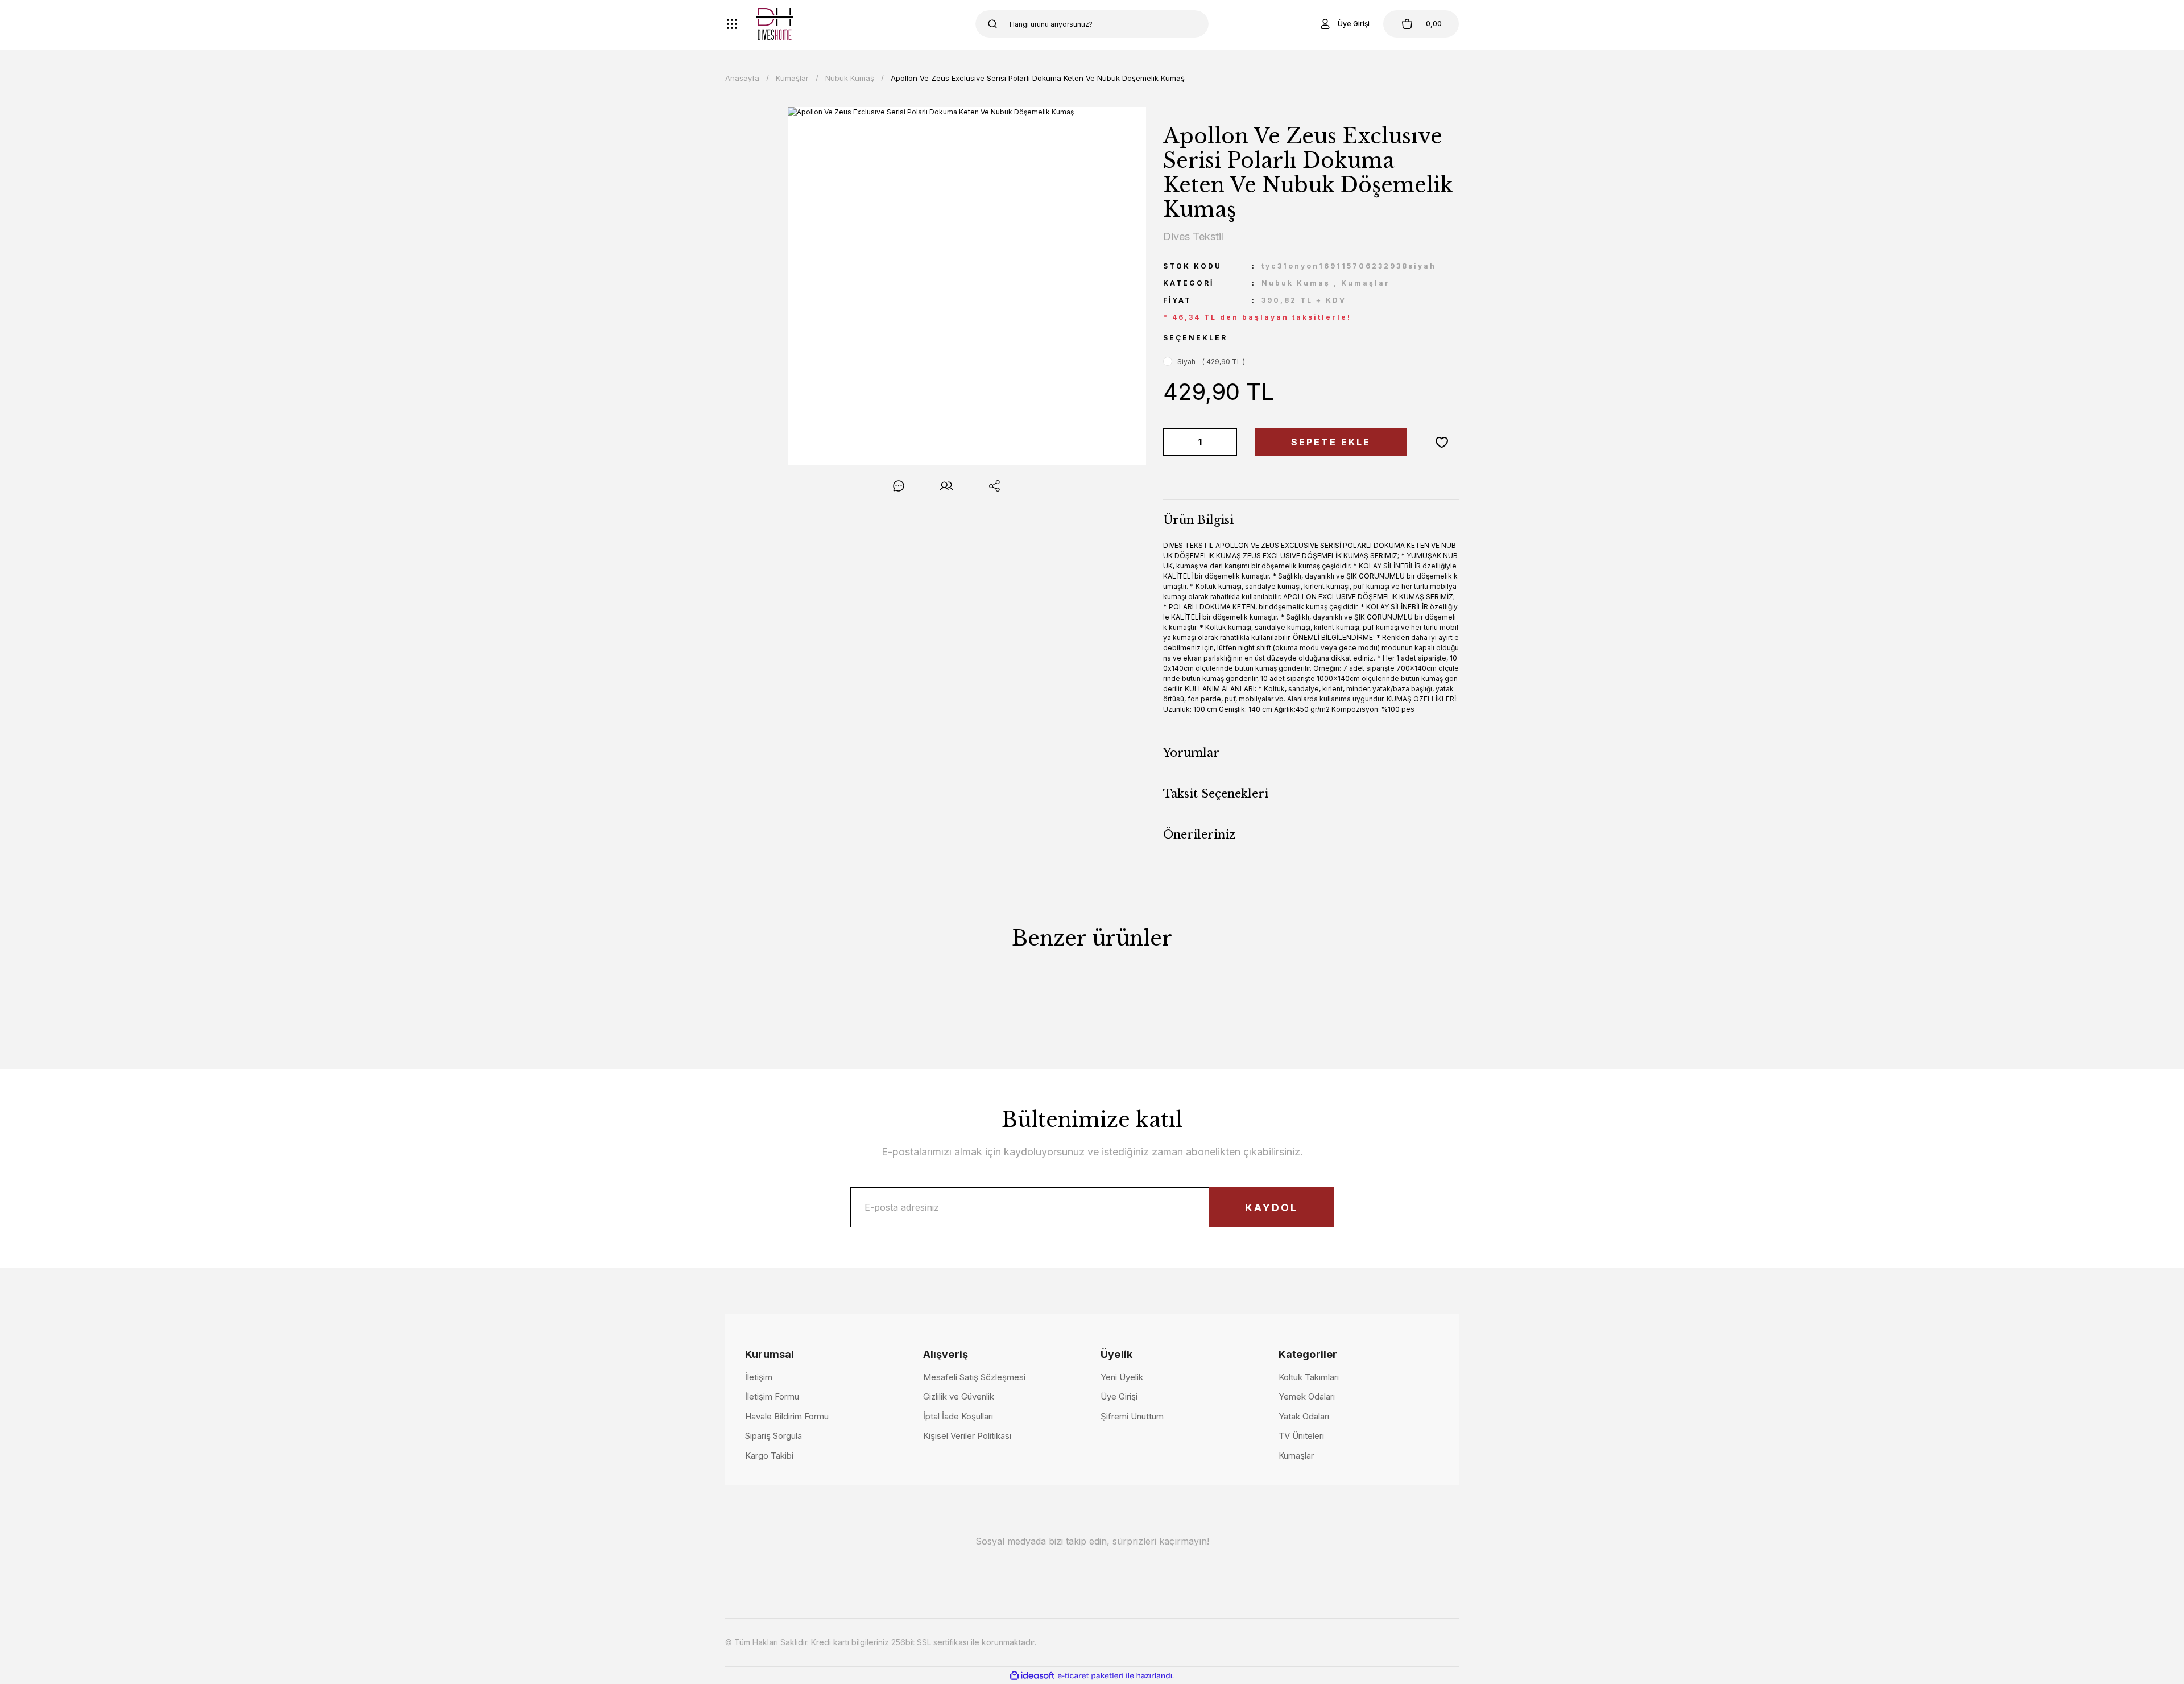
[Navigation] (732, 24)
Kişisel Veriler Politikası (967, 1436)
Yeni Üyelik (1122, 1377)
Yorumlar (1191, 753)
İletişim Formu (772, 1396)
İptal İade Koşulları (958, 1416)
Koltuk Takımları (1309, 1377)
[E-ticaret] (1091, 1675)
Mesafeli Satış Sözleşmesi (974, 1377)
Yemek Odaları (1307, 1396)
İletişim (759, 1377)
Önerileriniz (1199, 835)
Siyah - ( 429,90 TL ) (1211, 362)
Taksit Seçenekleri (1216, 794)
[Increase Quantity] (1226, 442)
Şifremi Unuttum (1132, 1416)
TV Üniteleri (1301, 1436)
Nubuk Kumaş (1296, 283)
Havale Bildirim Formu (787, 1416)
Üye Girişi (1119, 1396)
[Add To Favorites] (1442, 442)
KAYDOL (1271, 1208)
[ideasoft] (1032, 1676)
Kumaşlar (1366, 283)
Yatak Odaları (1304, 1416)
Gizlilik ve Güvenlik (959, 1396)
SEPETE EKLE (1331, 442)
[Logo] (774, 24)
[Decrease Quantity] (1174, 442)
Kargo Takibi (769, 1456)
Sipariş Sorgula (773, 1436)
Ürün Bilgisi (1198, 520)
